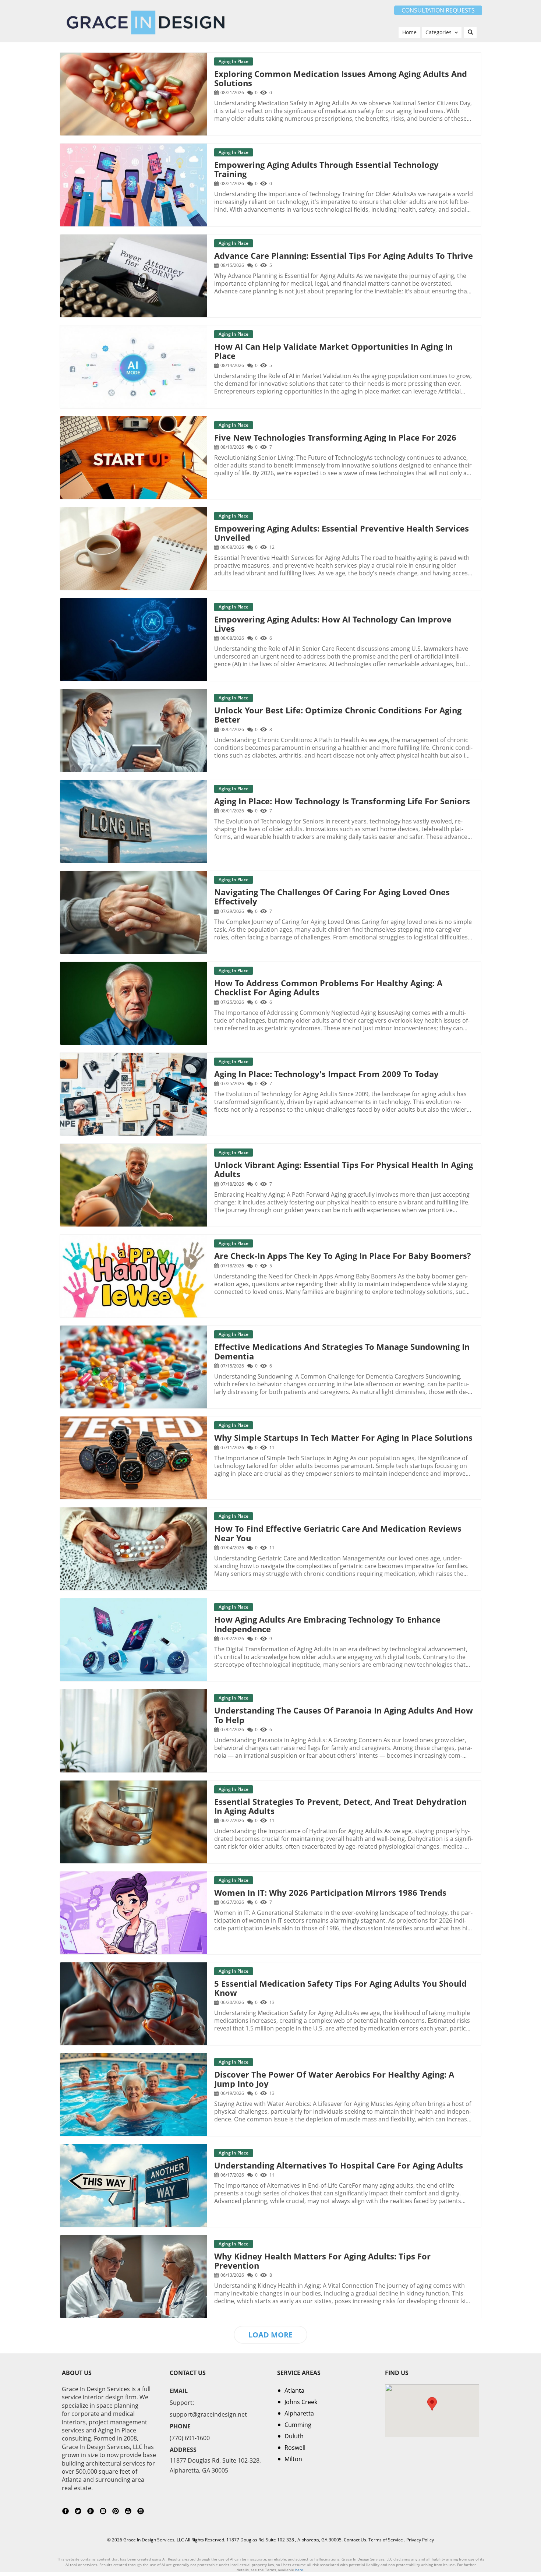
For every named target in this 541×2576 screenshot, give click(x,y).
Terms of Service (386, 2540)
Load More (270, 2335)
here (299, 2570)
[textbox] (438, 10)
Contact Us (355, 2540)
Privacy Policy (420, 2540)
